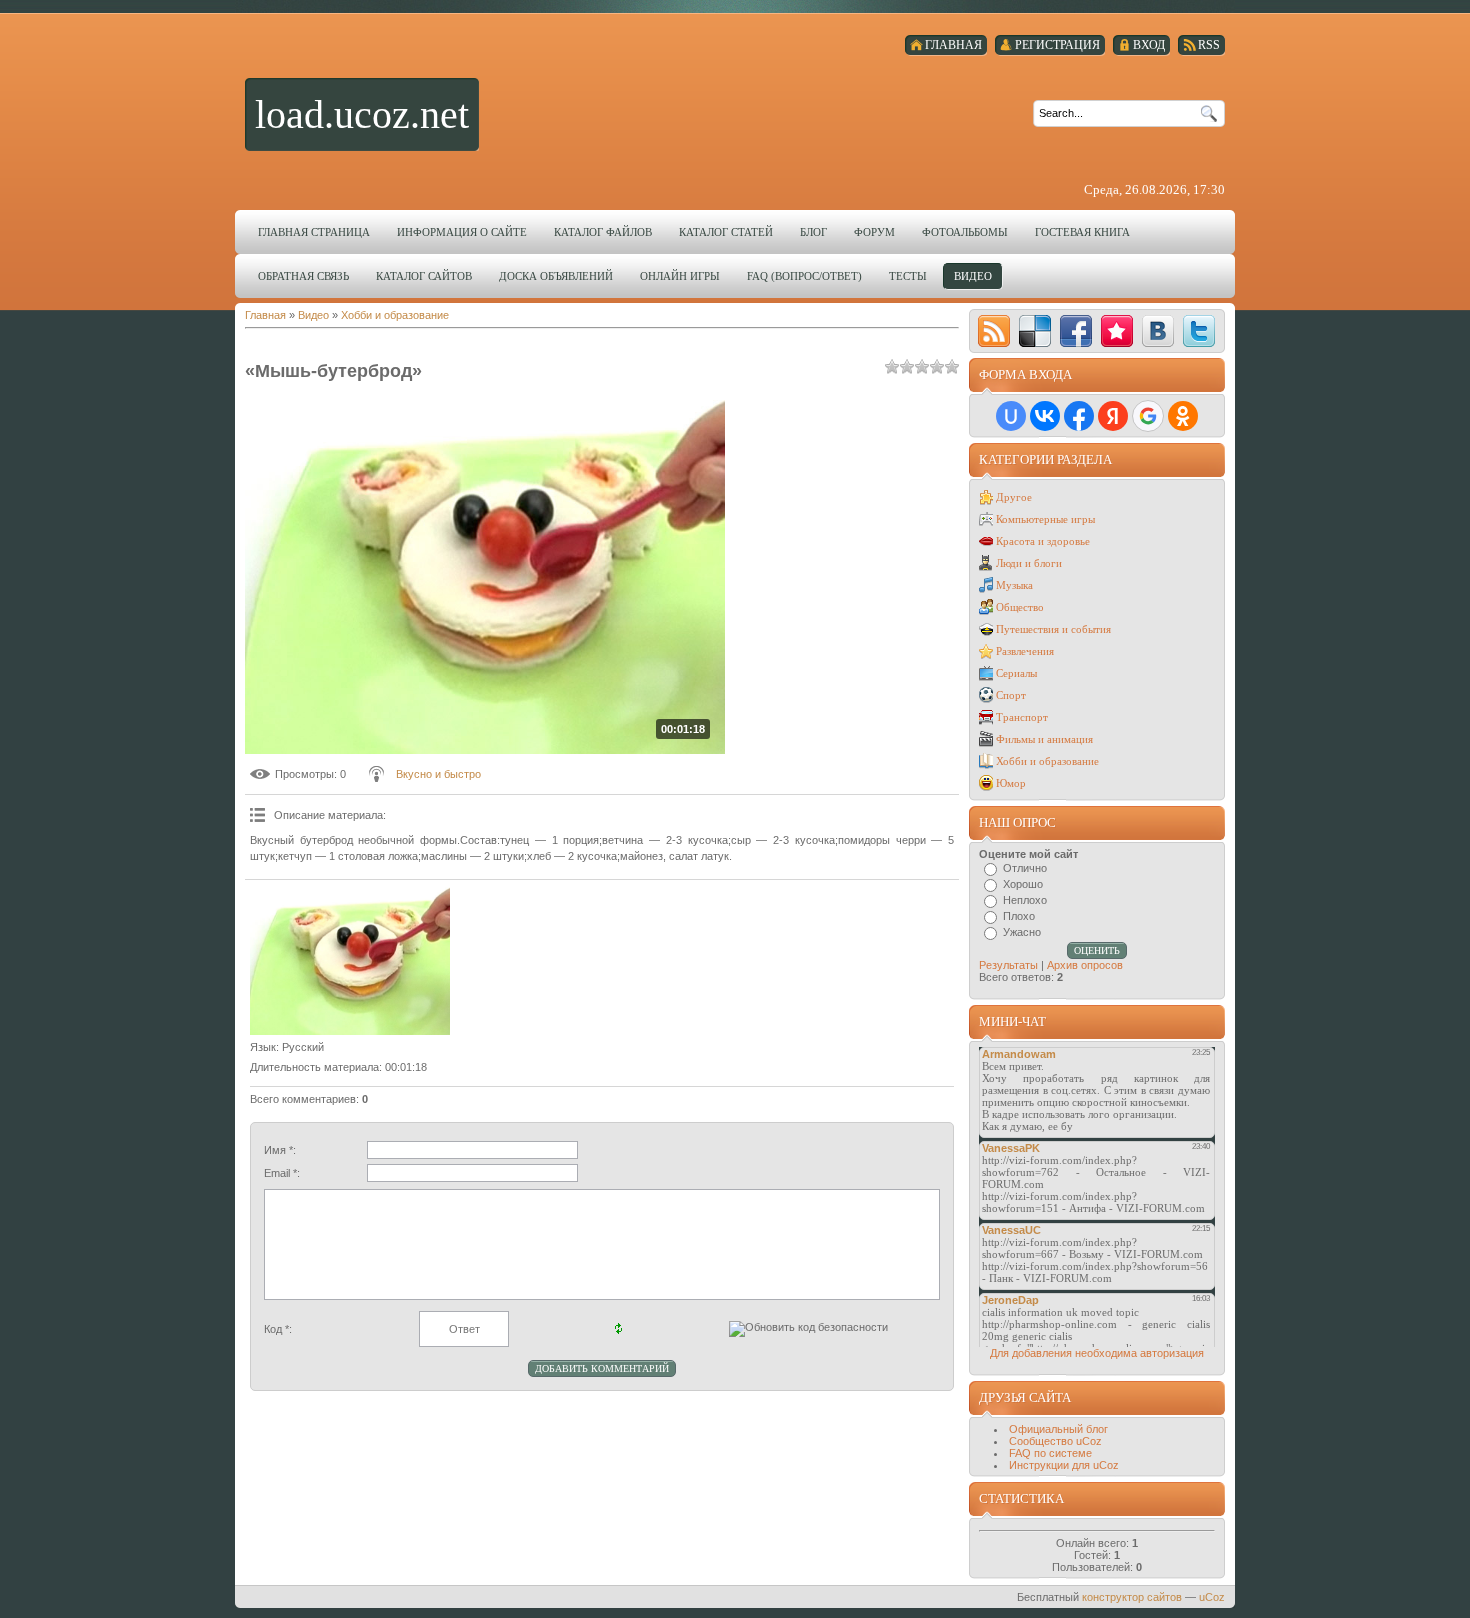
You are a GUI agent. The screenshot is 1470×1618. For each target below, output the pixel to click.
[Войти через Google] (1148, 416)
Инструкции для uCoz (1064, 1465)
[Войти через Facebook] (1079, 416)
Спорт (1011, 695)
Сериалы (1016, 673)
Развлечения (1025, 651)
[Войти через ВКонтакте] (1045, 416)
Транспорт (1022, 717)
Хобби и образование (395, 315)
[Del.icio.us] (1035, 331)
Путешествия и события (1053, 629)
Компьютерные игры (1045, 519)
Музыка (1014, 585)
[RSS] (994, 331)
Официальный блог (1058, 1429)
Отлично (1025, 868)
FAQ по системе (1050, 1453)
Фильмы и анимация (1044, 739)
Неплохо (1025, 900)
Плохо (1019, 916)
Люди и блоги (1029, 563)
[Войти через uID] (1011, 416)
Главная (265, 315)
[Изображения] (350, 960)
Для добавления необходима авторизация (1097, 1353)
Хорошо (1023, 884)
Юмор (1011, 783)
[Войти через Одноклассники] (1183, 416)
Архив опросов (1085, 965)
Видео (313, 315)
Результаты (1008, 965)
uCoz (1212, 1597)
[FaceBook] (1076, 331)
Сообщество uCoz (1055, 1441)
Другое (1014, 497)
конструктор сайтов (1132, 1597)
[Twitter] (1199, 331)
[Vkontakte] (1158, 331)
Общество (1020, 607)
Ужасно (1022, 932)
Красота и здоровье (1043, 541)
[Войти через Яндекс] (1113, 416)
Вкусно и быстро (438, 774)
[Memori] (1117, 331)
